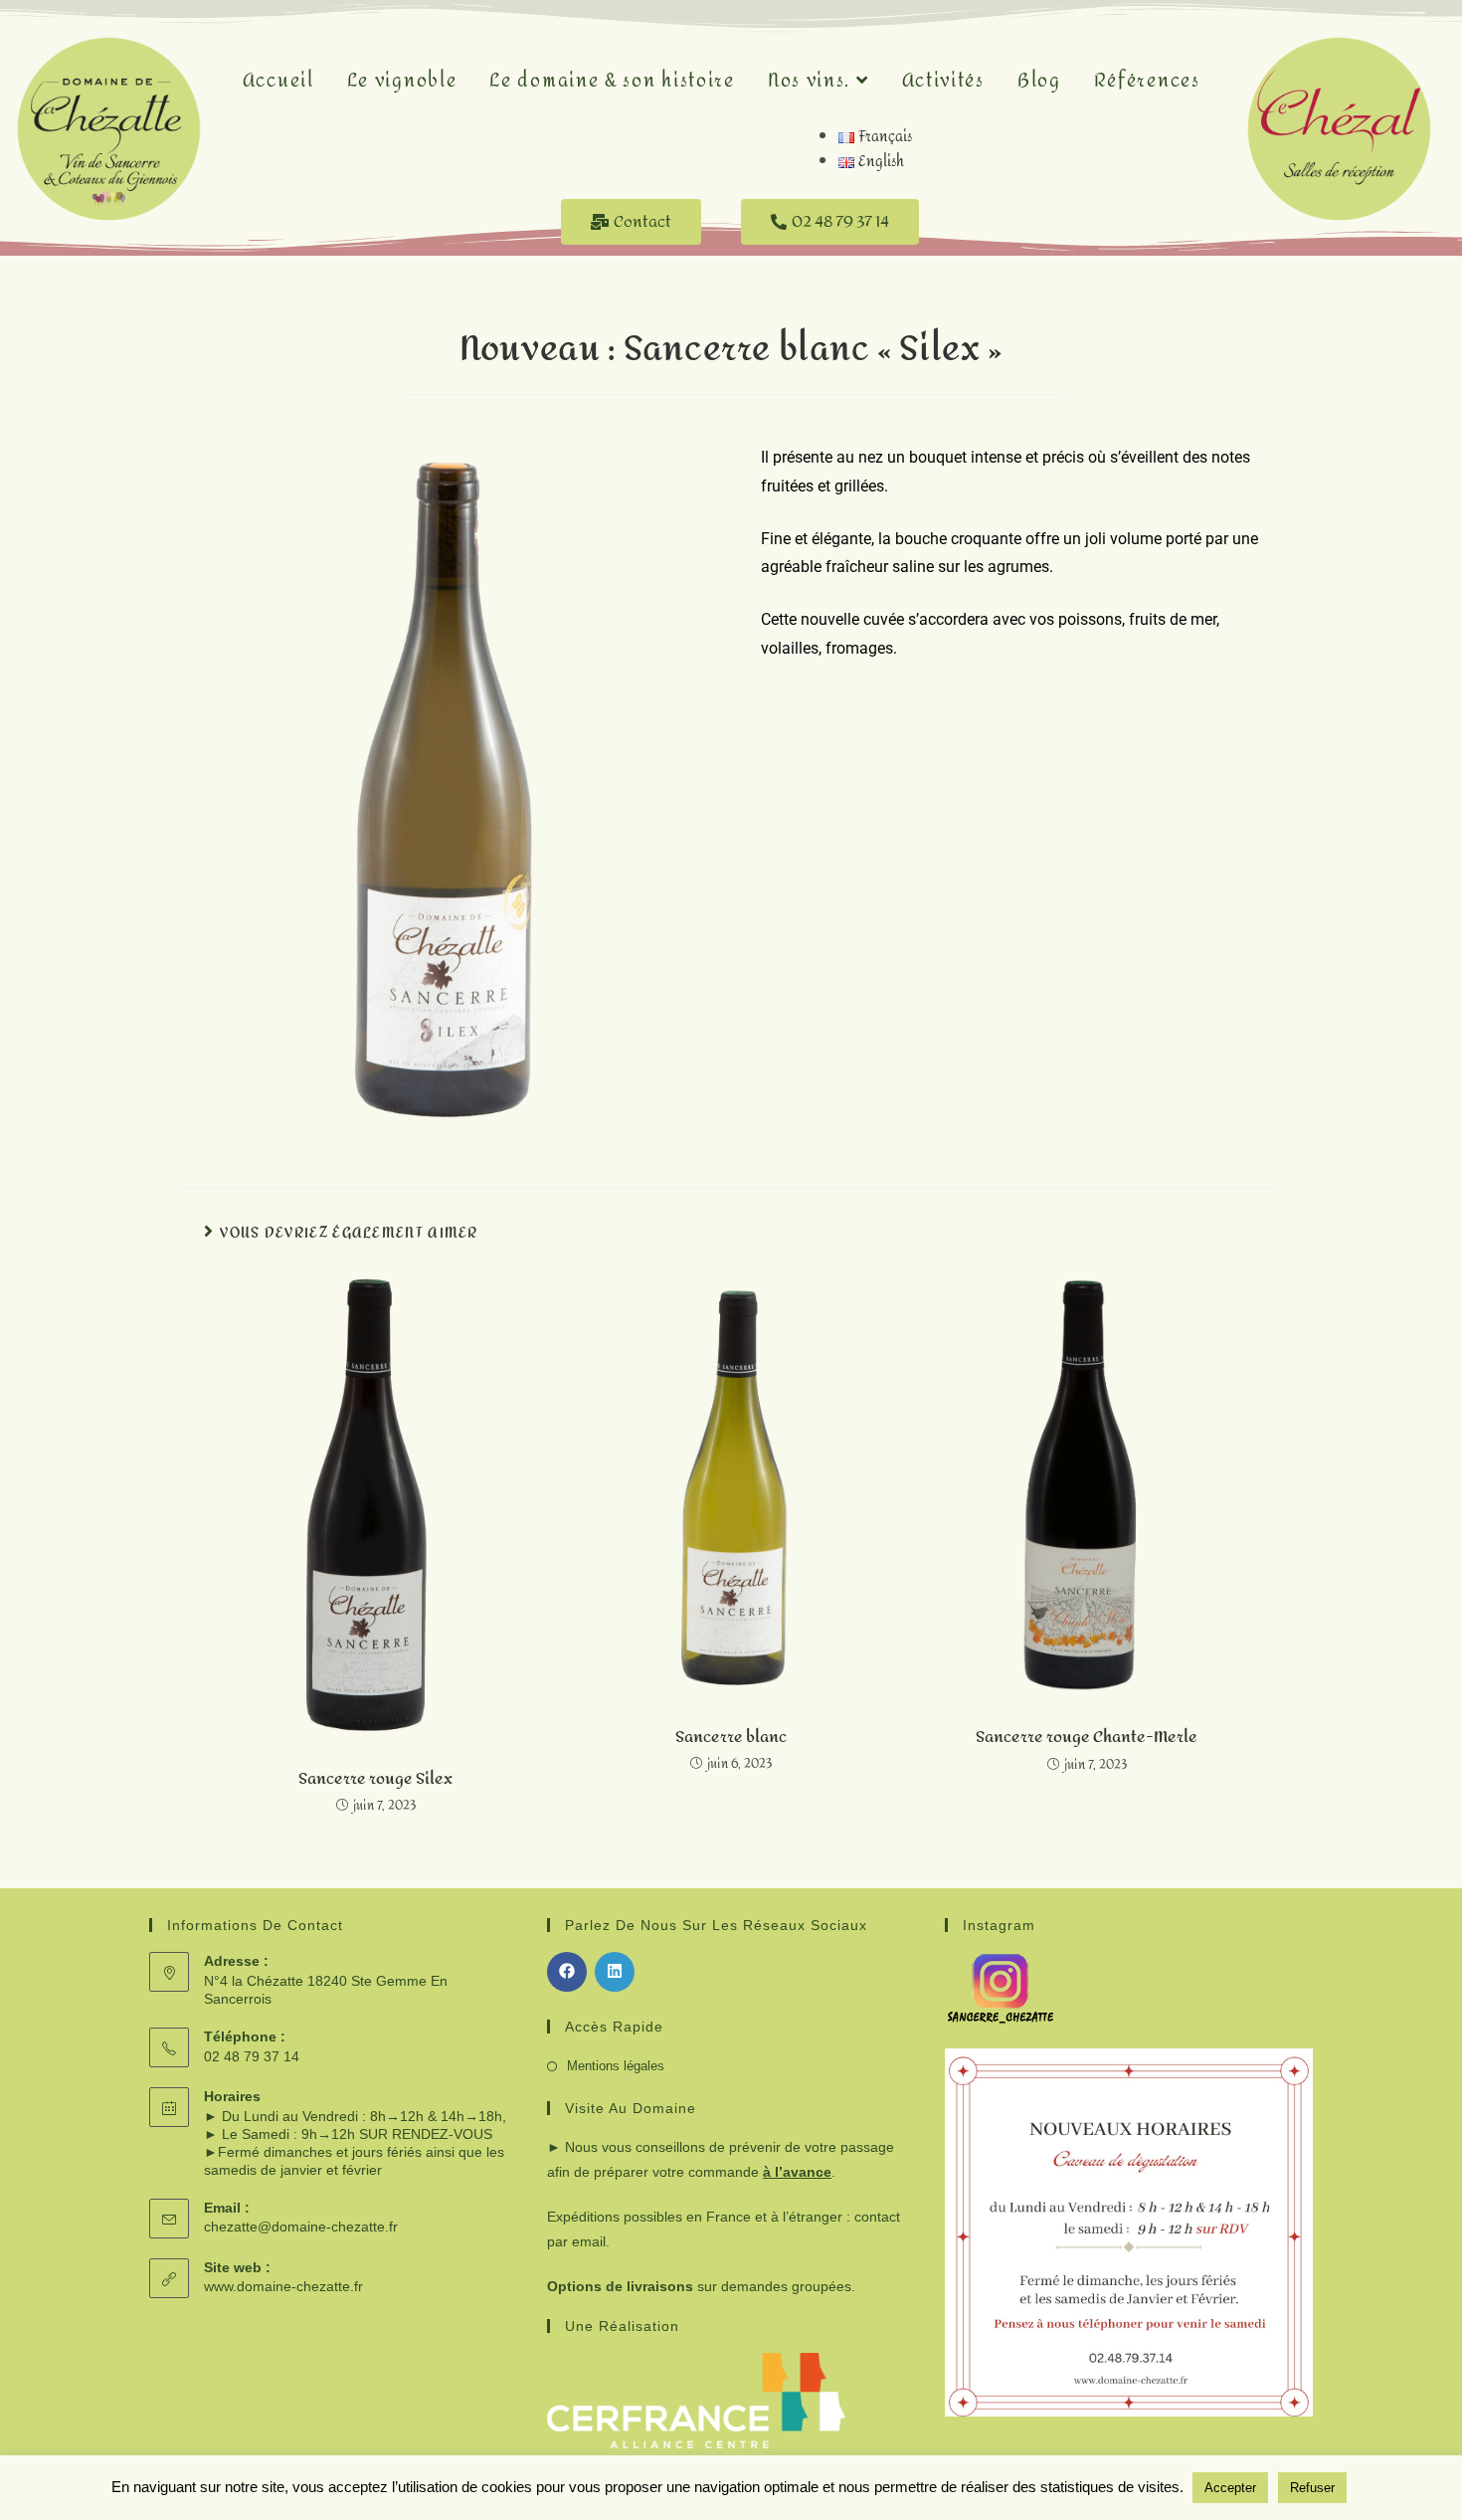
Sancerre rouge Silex (375, 1779)
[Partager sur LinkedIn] (615, 1972)
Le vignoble (402, 81)
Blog (1039, 81)
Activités (943, 81)
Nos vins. (812, 81)
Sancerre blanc (731, 1737)
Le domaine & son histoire (612, 81)
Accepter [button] (1230, 2488)
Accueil (278, 81)
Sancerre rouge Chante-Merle (1087, 1737)
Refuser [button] (1312, 2488)
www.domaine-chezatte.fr (283, 2286)
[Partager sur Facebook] (567, 1972)
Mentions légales (616, 2066)
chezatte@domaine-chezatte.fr (301, 2227)
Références (1147, 81)
